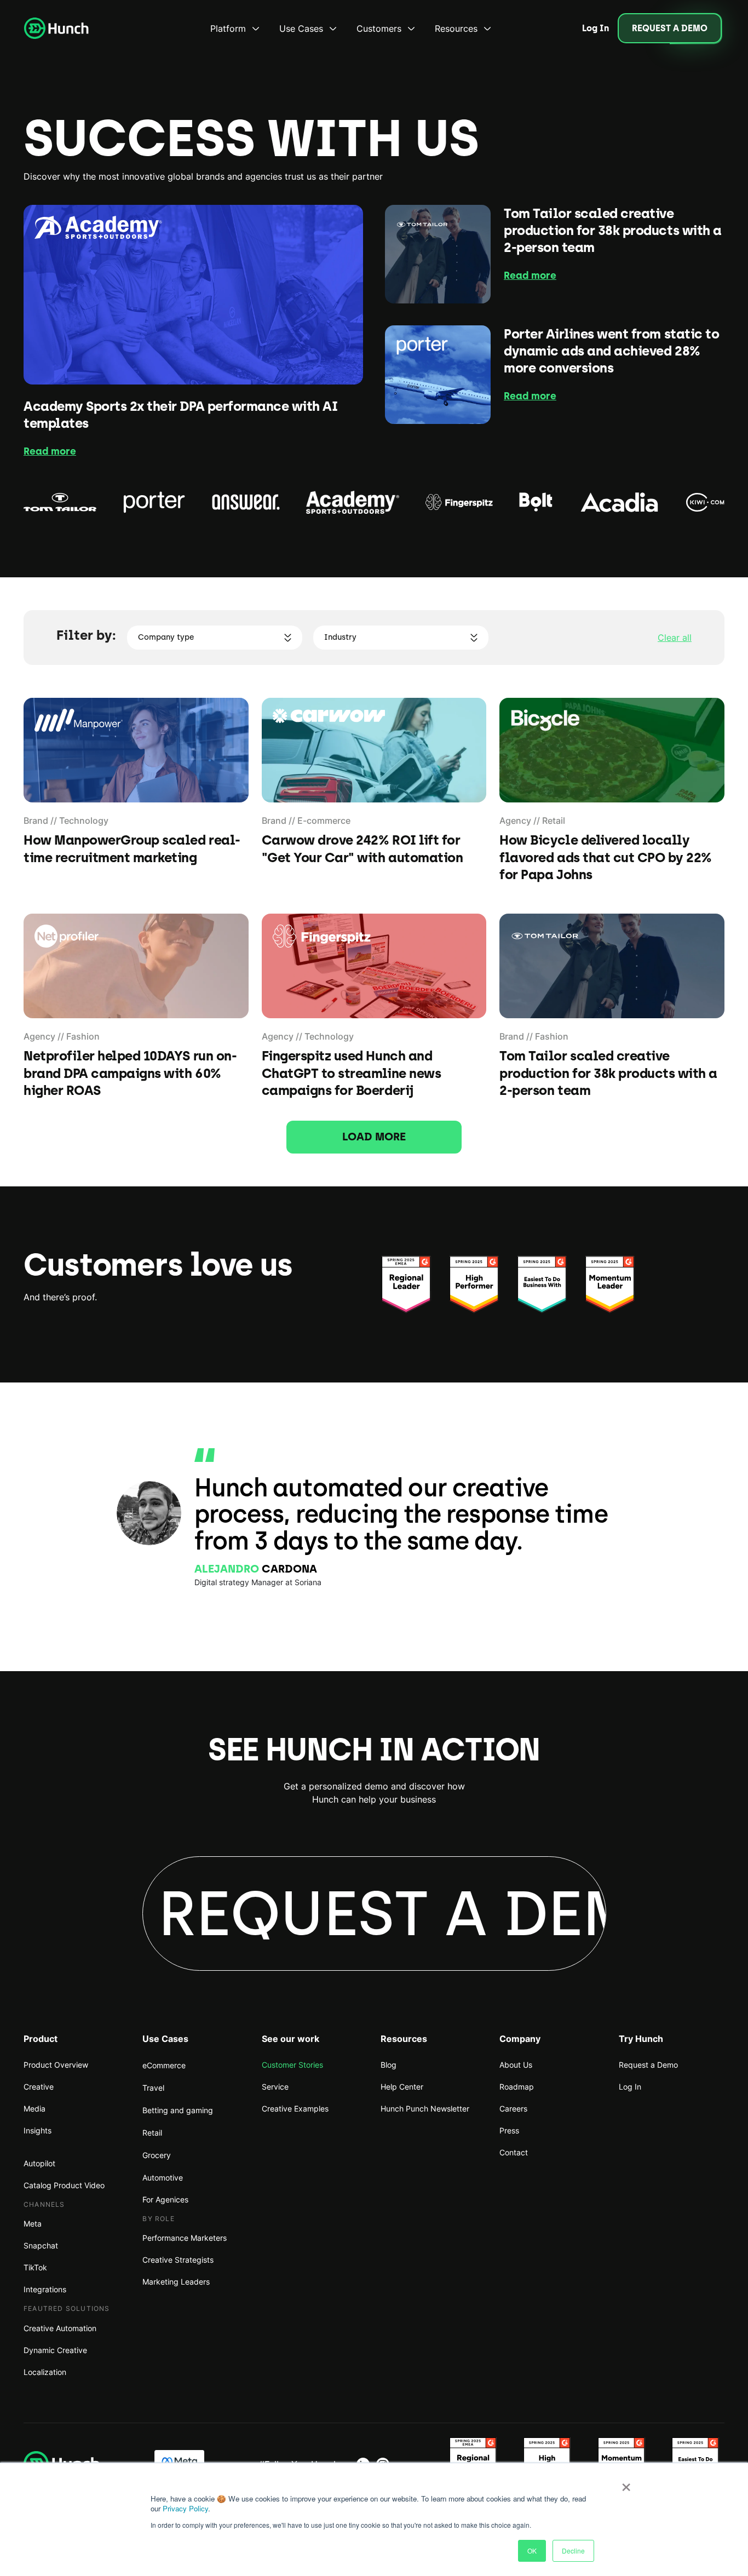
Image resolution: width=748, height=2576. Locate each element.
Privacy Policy (185, 2508)
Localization (45, 2372)
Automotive (163, 2178)
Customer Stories (292, 2065)
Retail (152, 2133)
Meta (33, 2224)
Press (509, 2130)
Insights (38, 2130)
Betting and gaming (178, 2110)
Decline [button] (573, 2551)
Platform (228, 28)
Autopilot (39, 2163)
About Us (516, 2065)
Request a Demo (648, 2065)
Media (34, 2109)
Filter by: (86, 635)
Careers (513, 2109)
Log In (630, 2087)
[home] (56, 28)
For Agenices (165, 2199)
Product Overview (56, 2065)
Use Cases (301, 28)
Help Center (402, 2087)
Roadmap (517, 2087)
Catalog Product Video (64, 2185)
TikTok (35, 2267)
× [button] (626, 2483)
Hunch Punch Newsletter (425, 2109)
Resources (456, 28)
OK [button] (532, 2551)
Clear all (675, 638)
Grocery (157, 2155)
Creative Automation (60, 2328)
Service (275, 2087)
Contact (514, 2152)
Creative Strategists (178, 2260)
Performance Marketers (185, 2238)
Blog (389, 2065)
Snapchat (41, 2245)
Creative (39, 2087)
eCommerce (164, 2065)
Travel (153, 2088)
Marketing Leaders (176, 2282)
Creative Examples (295, 2109)
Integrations (45, 2289)
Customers (379, 28)
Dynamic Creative (55, 2350)
